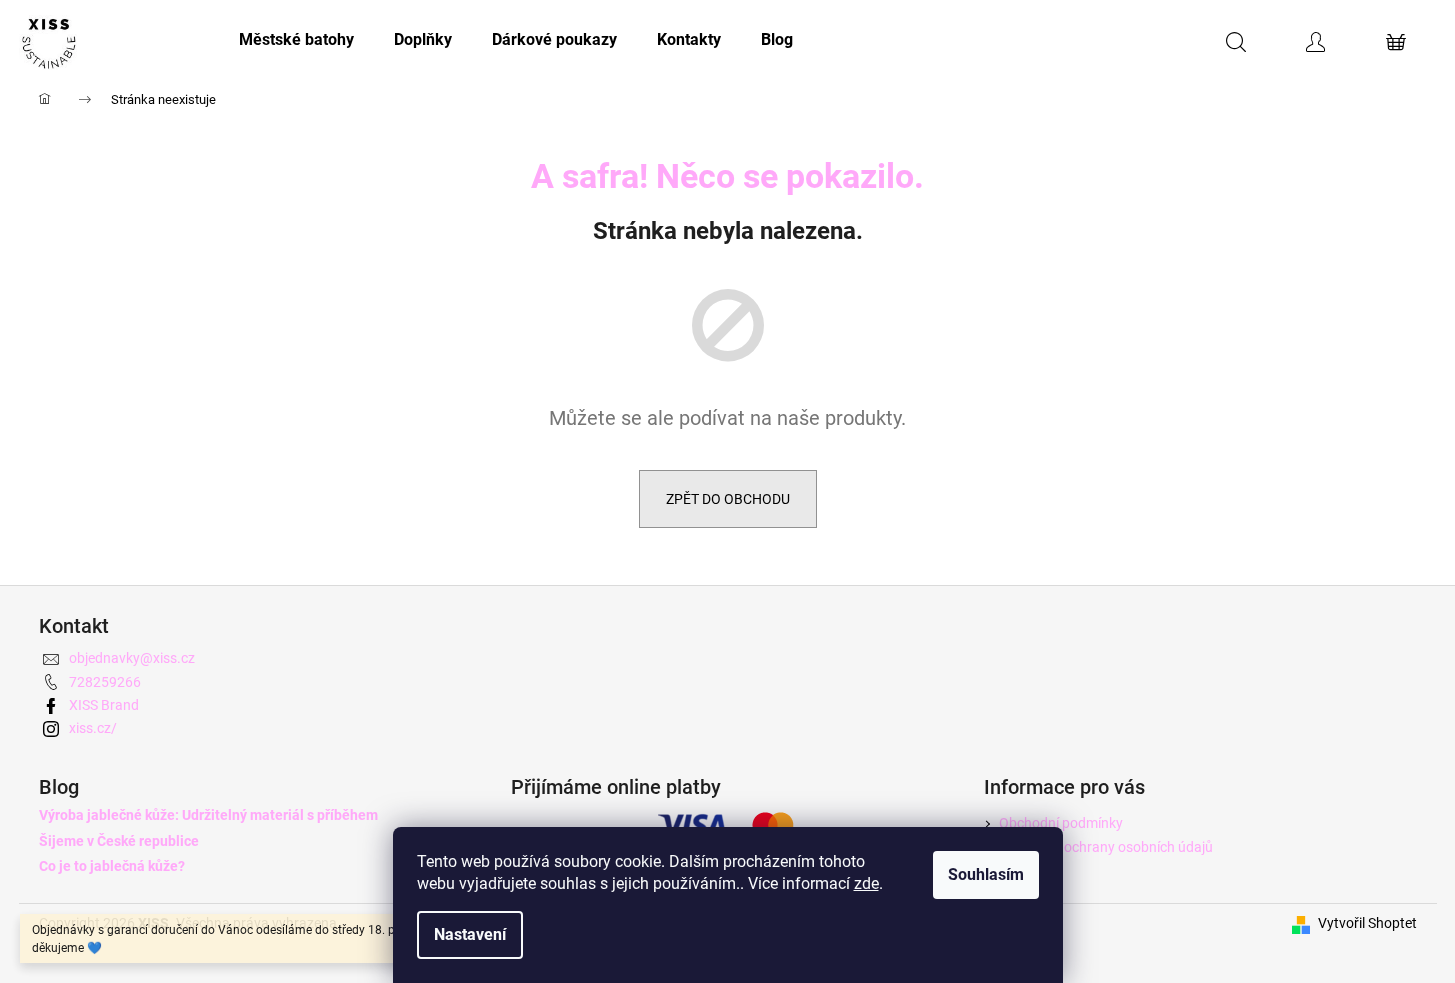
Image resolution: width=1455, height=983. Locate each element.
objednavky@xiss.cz (132, 658)
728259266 (105, 682)
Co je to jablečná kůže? (112, 866)
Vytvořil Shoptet (1367, 923)
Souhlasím (986, 874)
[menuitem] (296, 40)
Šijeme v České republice (119, 841)
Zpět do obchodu (728, 499)
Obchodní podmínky (1061, 823)
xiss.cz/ (93, 728)
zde (866, 883)
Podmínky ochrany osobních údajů (1106, 847)
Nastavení (470, 934)
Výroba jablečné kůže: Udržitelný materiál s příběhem (208, 815)
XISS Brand (104, 705)
